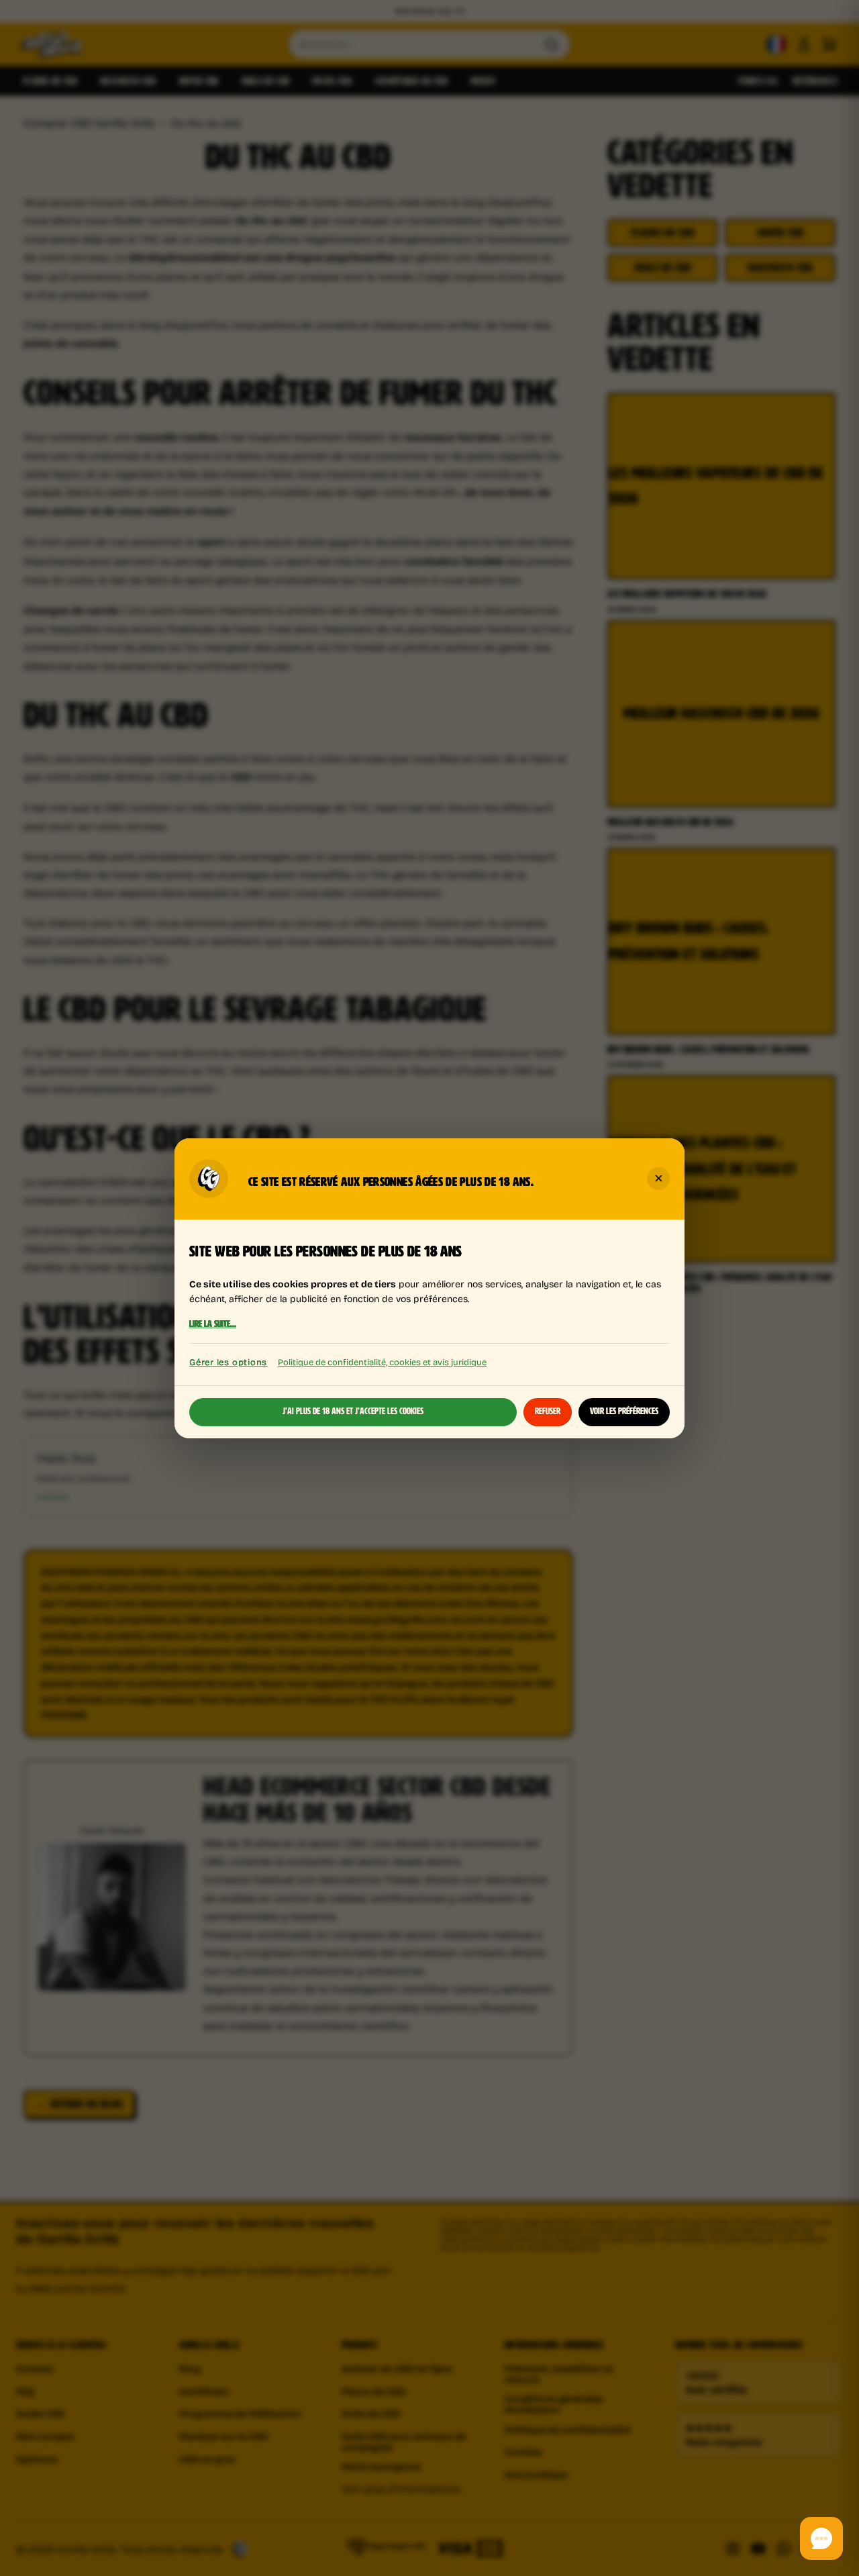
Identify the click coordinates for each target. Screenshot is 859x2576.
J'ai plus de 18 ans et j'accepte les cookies (353, 1411)
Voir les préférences (624, 1411)
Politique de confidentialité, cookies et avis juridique (382, 1361)
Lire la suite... (213, 1324)
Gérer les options (228, 1362)
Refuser (548, 1411)
